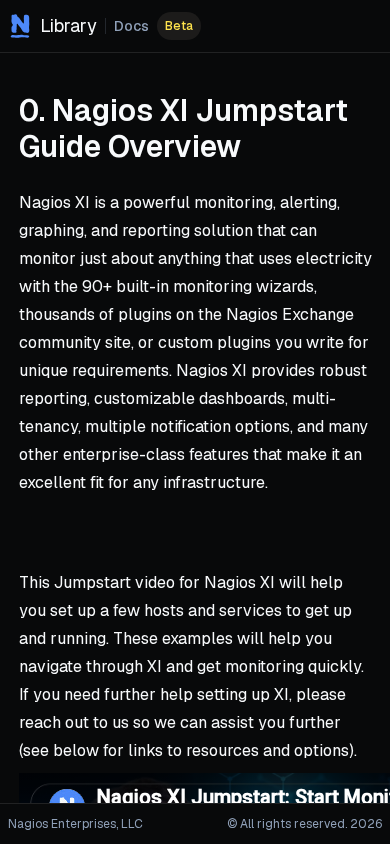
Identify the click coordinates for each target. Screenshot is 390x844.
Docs (131, 26)
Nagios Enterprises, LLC (75, 824)
